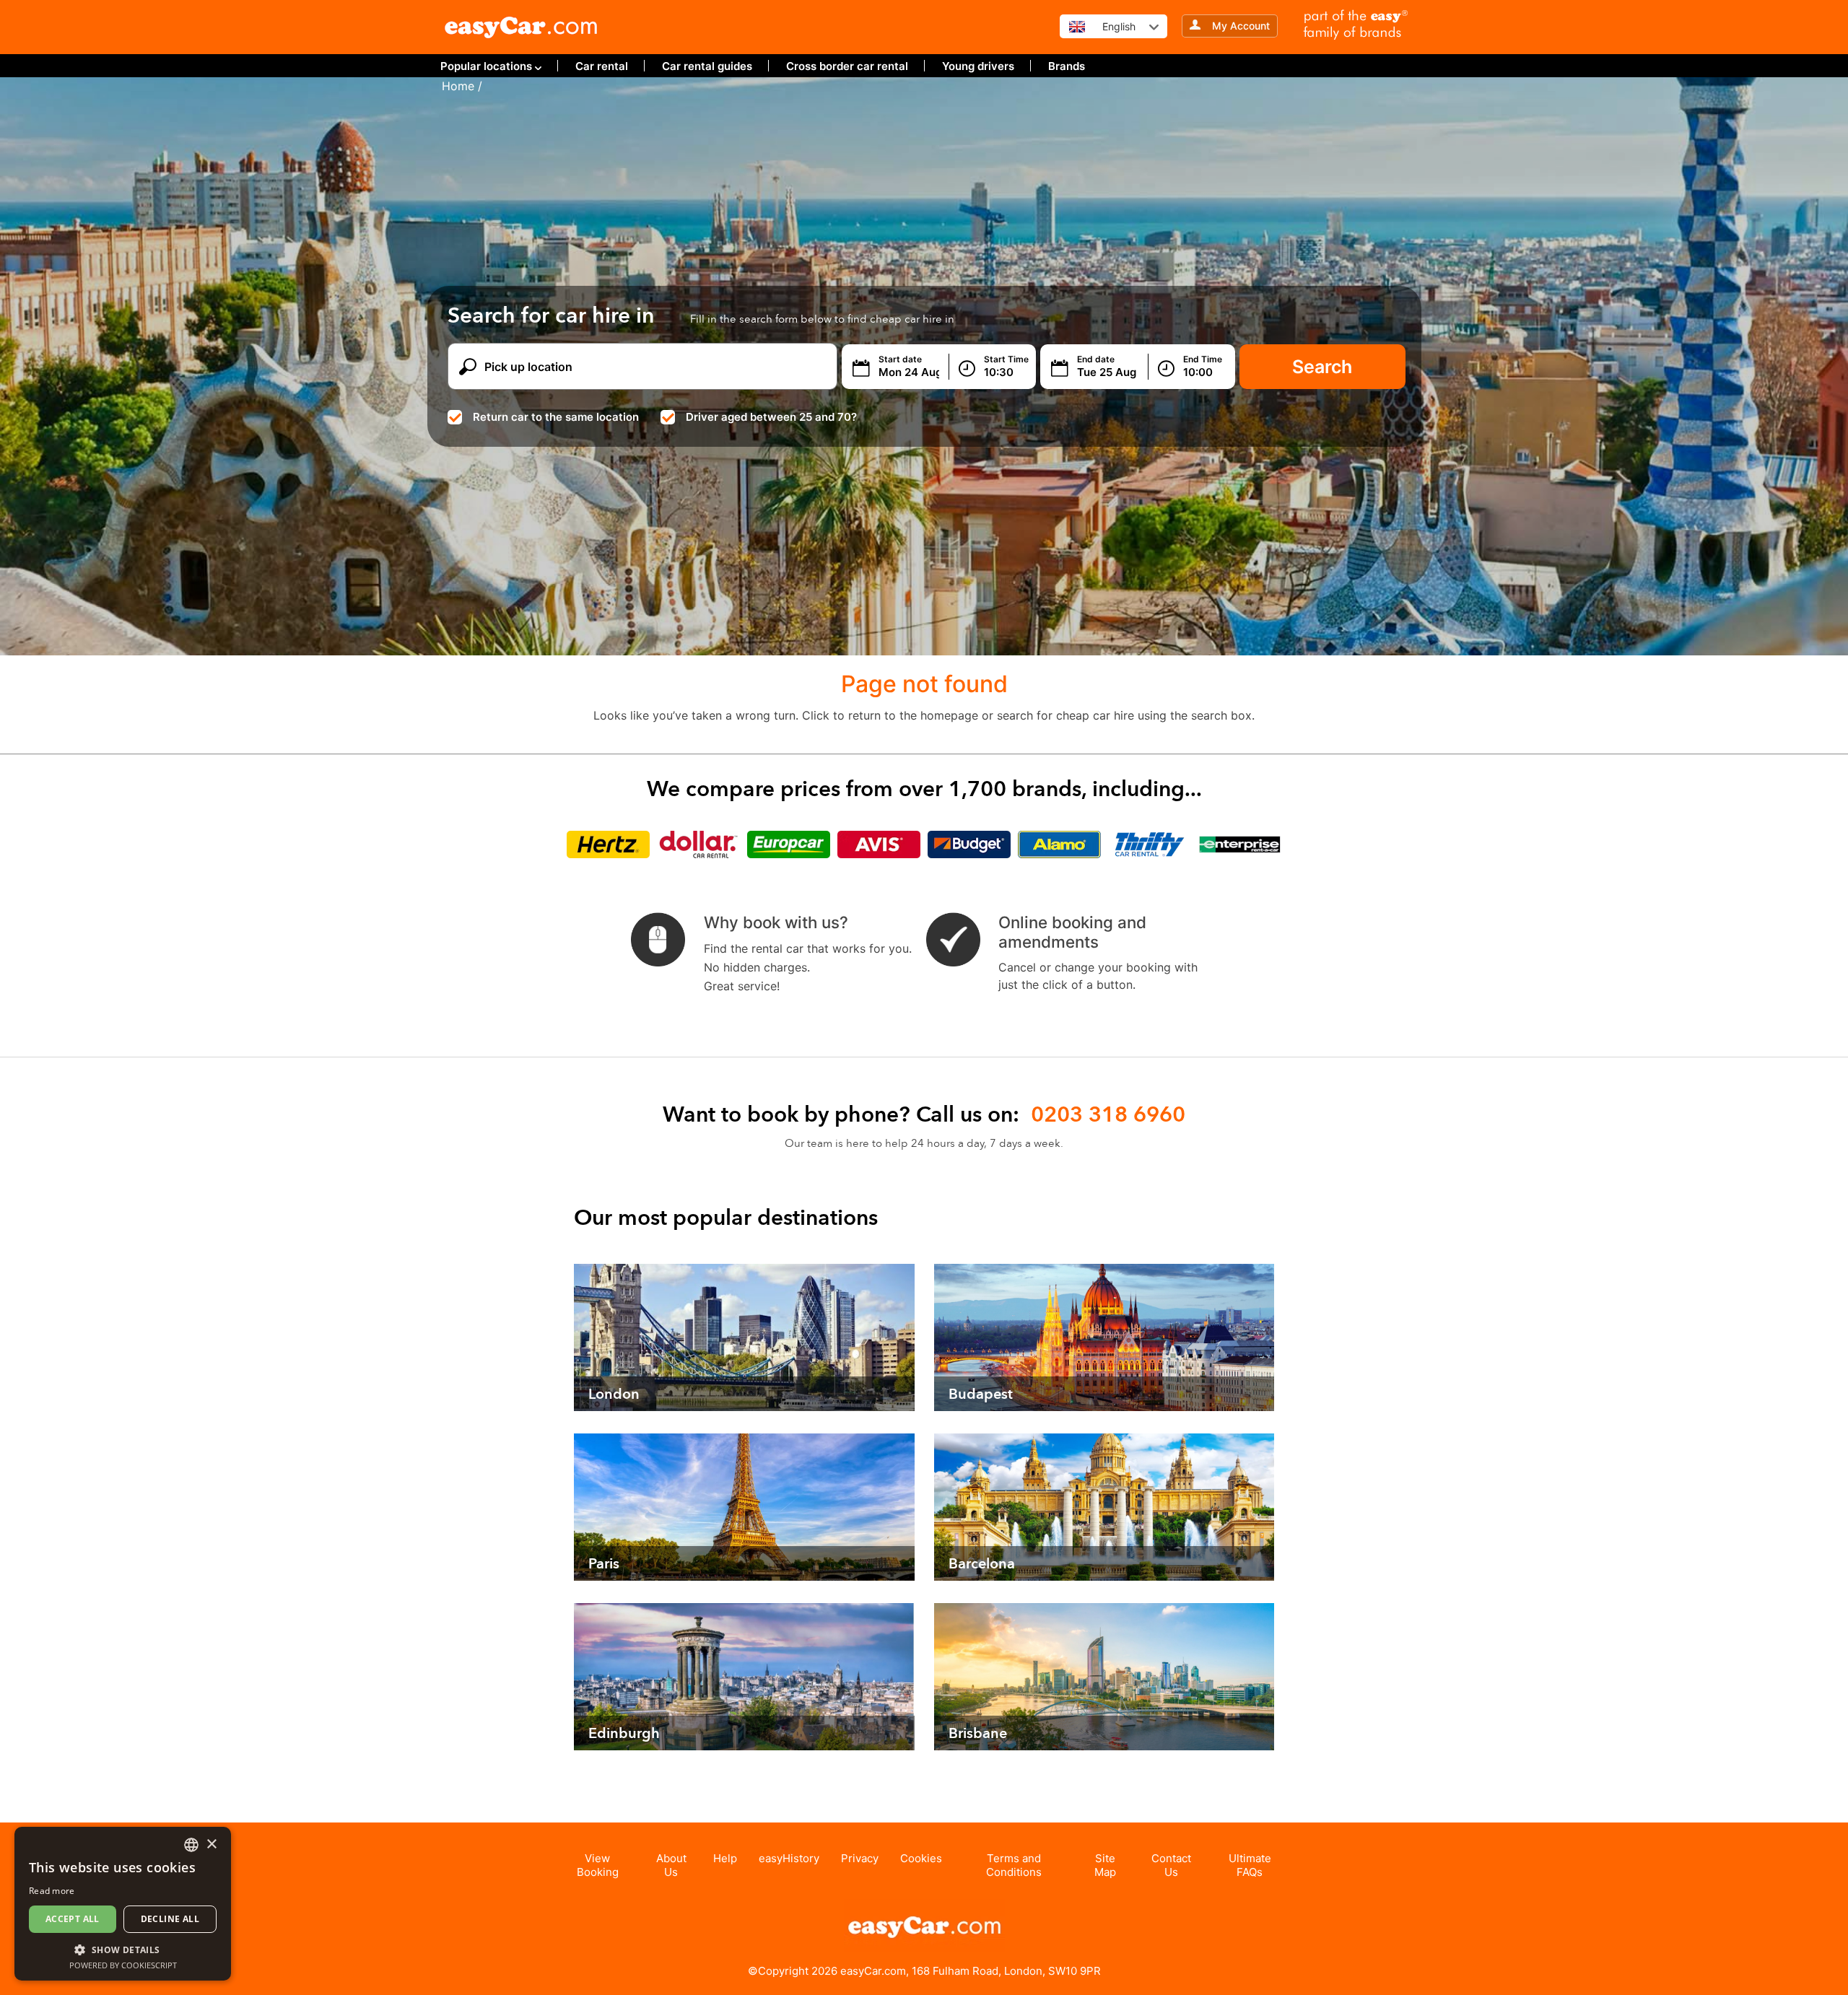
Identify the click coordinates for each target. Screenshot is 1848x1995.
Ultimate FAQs (1250, 1865)
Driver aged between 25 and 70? (771, 417)
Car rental (602, 66)
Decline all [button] (170, 1919)
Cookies (921, 1858)
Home (458, 86)
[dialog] (123, 1904)
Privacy (860, 1858)
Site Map (1105, 1865)
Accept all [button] (73, 1919)
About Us (671, 1865)
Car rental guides (707, 66)
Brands (1067, 66)
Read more (52, 1891)
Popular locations (486, 66)
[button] (123, 1949)
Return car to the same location (556, 417)
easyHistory (789, 1858)
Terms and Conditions (1014, 1865)
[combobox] (191, 1845)
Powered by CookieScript (123, 1965)
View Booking (598, 1865)
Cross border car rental (847, 66)
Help (725, 1858)
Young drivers (978, 66)
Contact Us (1171, 1865)
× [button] (211, 1845)
